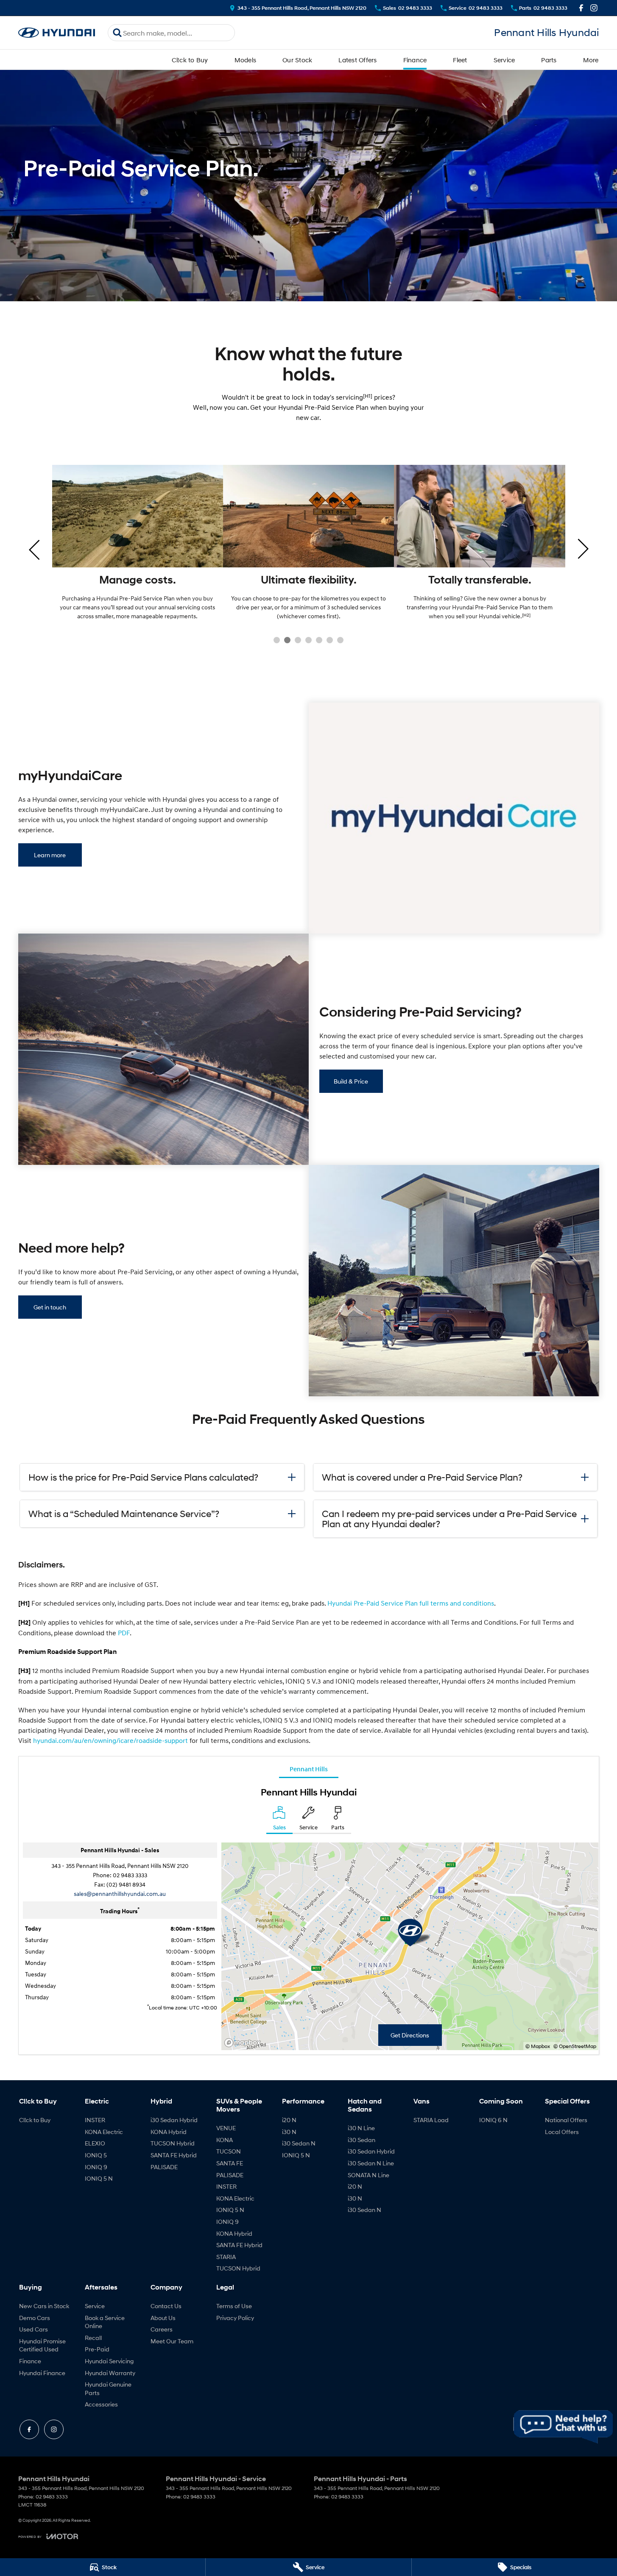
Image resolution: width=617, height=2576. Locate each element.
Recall (93, 2338)
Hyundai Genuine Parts (108, 2388)
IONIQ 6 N (493, 2120)
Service (504, 60)
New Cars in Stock (44, 2306)
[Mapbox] (244, 2043)
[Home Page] (57, 33)
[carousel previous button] (35, 549)
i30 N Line (361, 2128)
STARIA (226, 2257)
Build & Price (351, 1081)
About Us (163, 2318)
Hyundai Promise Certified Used (42, 2345)
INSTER (95, 2120)
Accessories (101, 2404)
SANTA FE (230, 2163)
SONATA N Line (369, 2175)
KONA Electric (104, 2132)
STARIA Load (431, 2120)
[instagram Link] (594, 8)
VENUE (226, 2128)
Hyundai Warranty (110, 2373)
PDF (124, 1633)
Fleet (460, 60)
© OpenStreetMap (575, 2046)
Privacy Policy (235, 2318)
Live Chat (564, 2427)
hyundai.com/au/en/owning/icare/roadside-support (110, 1740)
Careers (162, 2329)
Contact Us (166, 2306)
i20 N (289, 2120)
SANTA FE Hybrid (174, 2155)
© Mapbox (538, 2046)
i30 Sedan (362, 2140)
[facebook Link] (581, 8)
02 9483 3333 (130, 1875)
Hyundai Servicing (109, 2361)
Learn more (50, 855)
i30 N (289, 2132)
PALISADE (164, 2167)
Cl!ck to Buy (190, 60)
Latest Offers (357, 60)
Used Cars (34, 2329)
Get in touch (50, 1307)
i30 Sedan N (299, 2143)
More (591, 60)
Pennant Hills (309, 1769)
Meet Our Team (172, 2341)
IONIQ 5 (96, 2155)
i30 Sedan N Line (371, 2163)
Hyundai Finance (42, 2373)
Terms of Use (234, 2306)
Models (246, 60)
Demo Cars (35, 2318)
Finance (415, 60)
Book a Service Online (105, 2322)
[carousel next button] (582, 549)
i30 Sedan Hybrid (174, 2120)
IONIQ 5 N (99, 2178)
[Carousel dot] (277, 640)
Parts (549, 60)
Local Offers (562, 2132)
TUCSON (229, 2151)
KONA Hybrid (169, 2132)
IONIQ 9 (96, 2167)
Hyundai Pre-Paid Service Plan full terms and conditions (411, 1603)
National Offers (566, 2120)
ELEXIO (95, 2143)
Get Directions (410, 2035)
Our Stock (297, 60)
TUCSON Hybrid (173, 2143)
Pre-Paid (97, 2349)
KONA (225, 2140)
